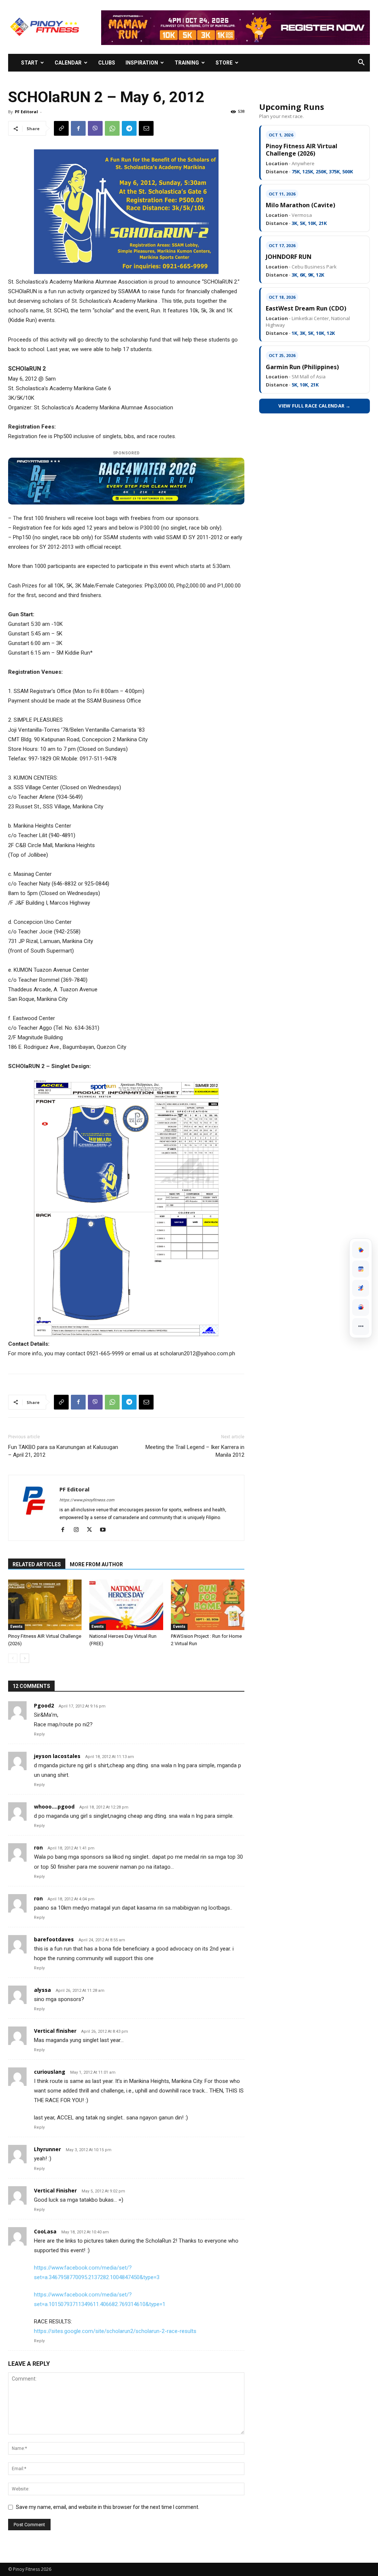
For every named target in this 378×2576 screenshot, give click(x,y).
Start (30, 63)
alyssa (42, 1990)
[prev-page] (13, 1658)
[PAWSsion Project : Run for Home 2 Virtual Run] (208, 1605)
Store (224, 63)
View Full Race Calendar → (315, 406)
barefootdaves (54, 1939)
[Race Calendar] (361, 1269)
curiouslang (50, 2072)
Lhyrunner (47, 2149)
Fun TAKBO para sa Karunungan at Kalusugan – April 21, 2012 (63, 1451)
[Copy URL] (61, 128)
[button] (361, 63)
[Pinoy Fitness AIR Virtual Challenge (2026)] (45, 1605)
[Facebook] (78, 128)
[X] (92, 1530)
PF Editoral (26, 112)
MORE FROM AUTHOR (96, 1564)
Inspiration (142, 63)
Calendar (68, 63)
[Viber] (95, 128)
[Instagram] (79, 1530)
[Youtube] (105, 1530)
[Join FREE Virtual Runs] (361, 1288)
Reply (39, 1734)
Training (187, 63)
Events (16, 1627)
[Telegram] (129, 128)
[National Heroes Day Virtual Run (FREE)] (126, 1605)
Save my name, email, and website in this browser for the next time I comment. (108, 2507)
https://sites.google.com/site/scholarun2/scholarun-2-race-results (115, 2331)
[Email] (146, 128)
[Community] (361, 1307)
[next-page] (25, 1658)
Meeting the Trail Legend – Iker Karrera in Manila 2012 (195, 1451)
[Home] (361, 1250)
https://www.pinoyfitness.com (87, 1500)
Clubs (107, 63)
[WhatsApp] (112, 128)
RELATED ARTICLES (37, 1564)
